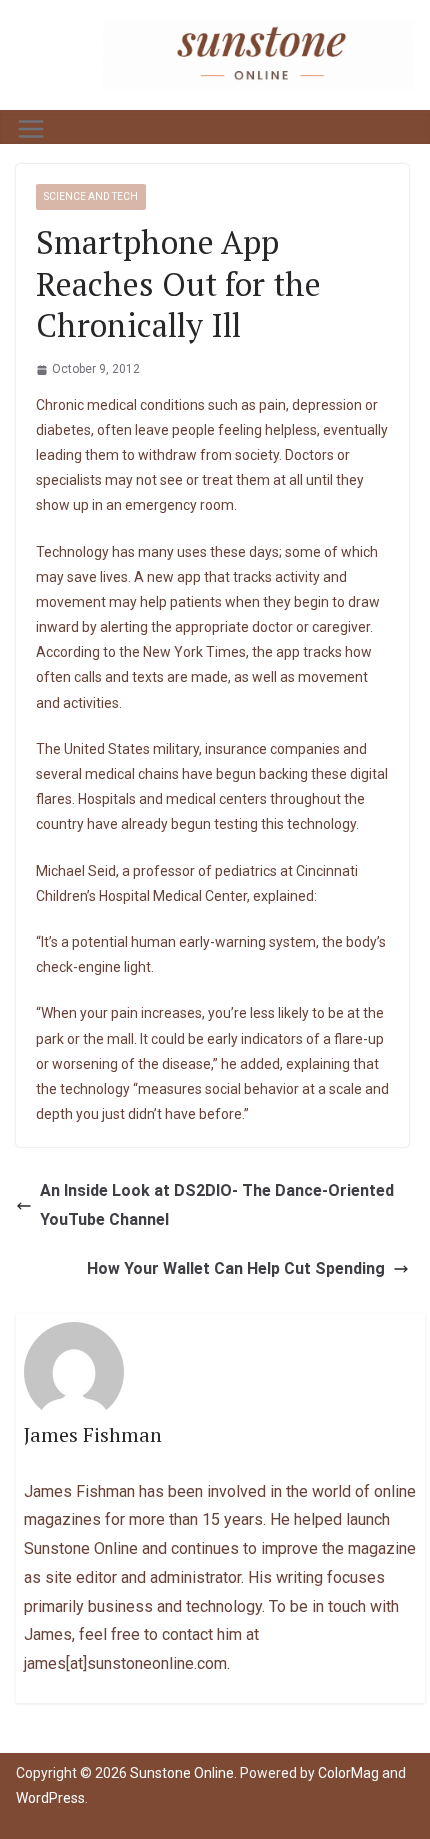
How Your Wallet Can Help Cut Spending (236, 1268)
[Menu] (31, 129)
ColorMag (348, 1773)
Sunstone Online (182, 1773)
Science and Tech (91, 196)
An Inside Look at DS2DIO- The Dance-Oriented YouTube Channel (217, 1205)
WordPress (50, 1798)
